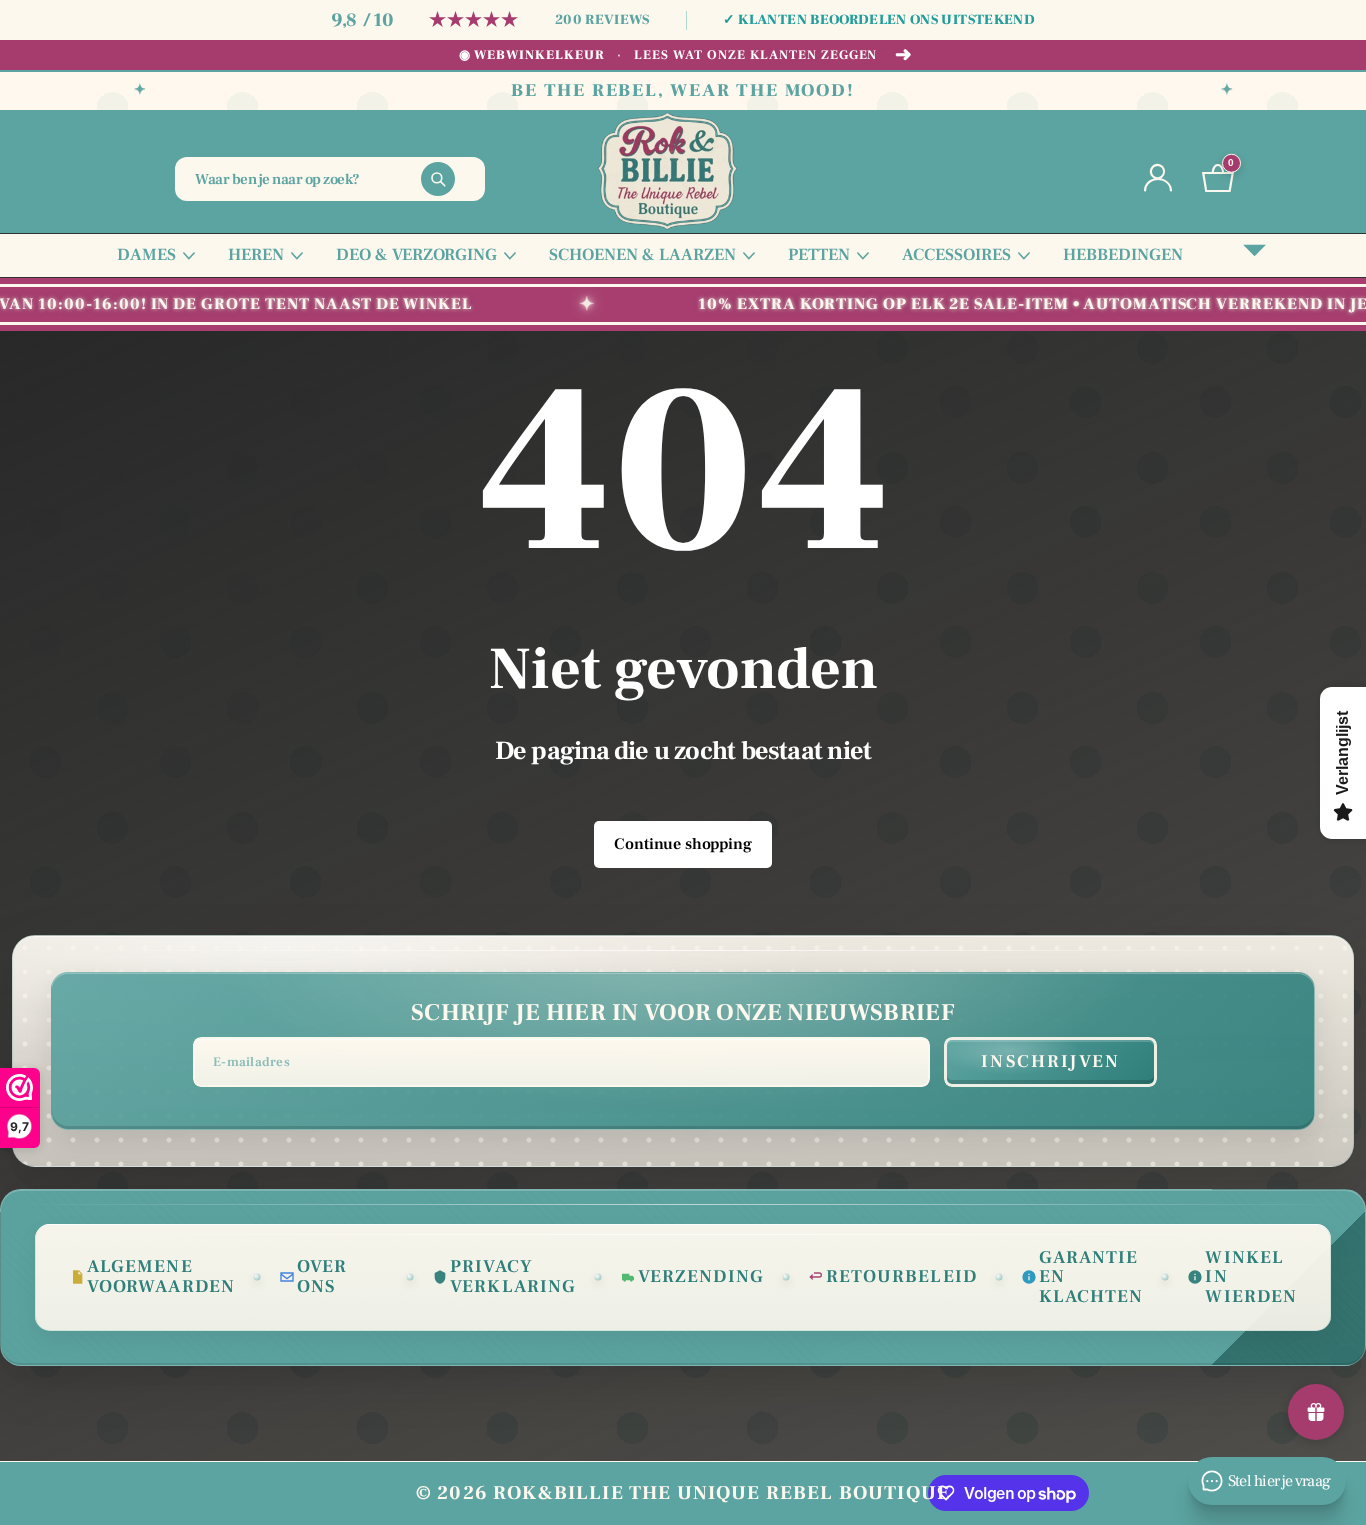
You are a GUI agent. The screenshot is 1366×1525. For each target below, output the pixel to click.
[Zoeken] (438, 179)
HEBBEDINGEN (1123, 255)
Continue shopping (682, 844)
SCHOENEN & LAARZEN (642, 255)
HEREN (256, 255)
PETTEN (819, 255)
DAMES (146, 255)
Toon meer (1254, 255)
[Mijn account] (1158, 178)
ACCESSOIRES (956, 255)
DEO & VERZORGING (416, 255)
